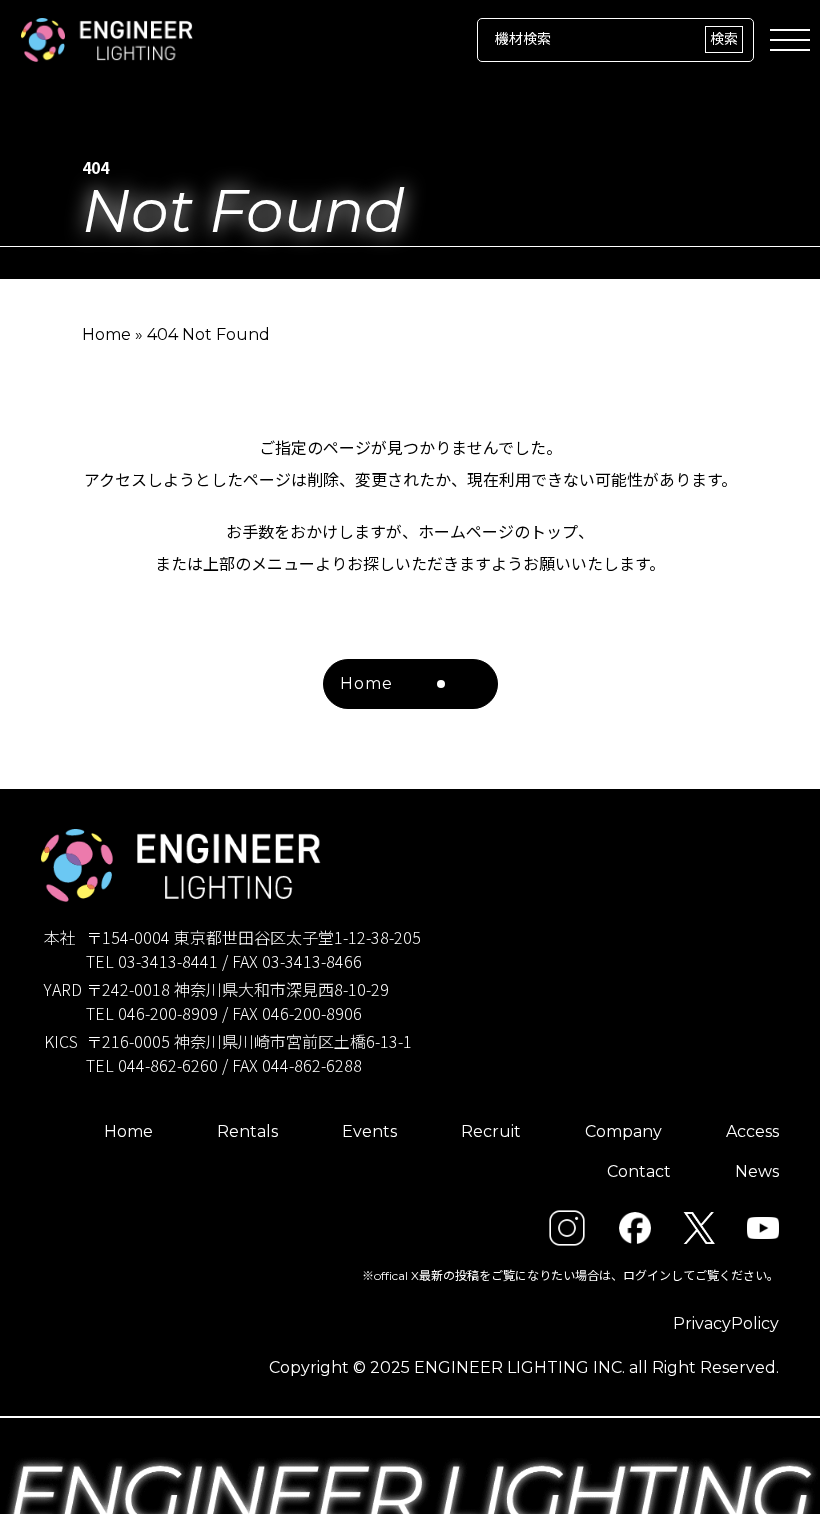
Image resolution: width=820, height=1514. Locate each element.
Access (752, 1131)
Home (106, 334)
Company (623, 1131)
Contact (639, 1171)
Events (369, 1131)
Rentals (247, 1131)
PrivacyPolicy (726, 1323)
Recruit (491, 1131)
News (757, 1171)
